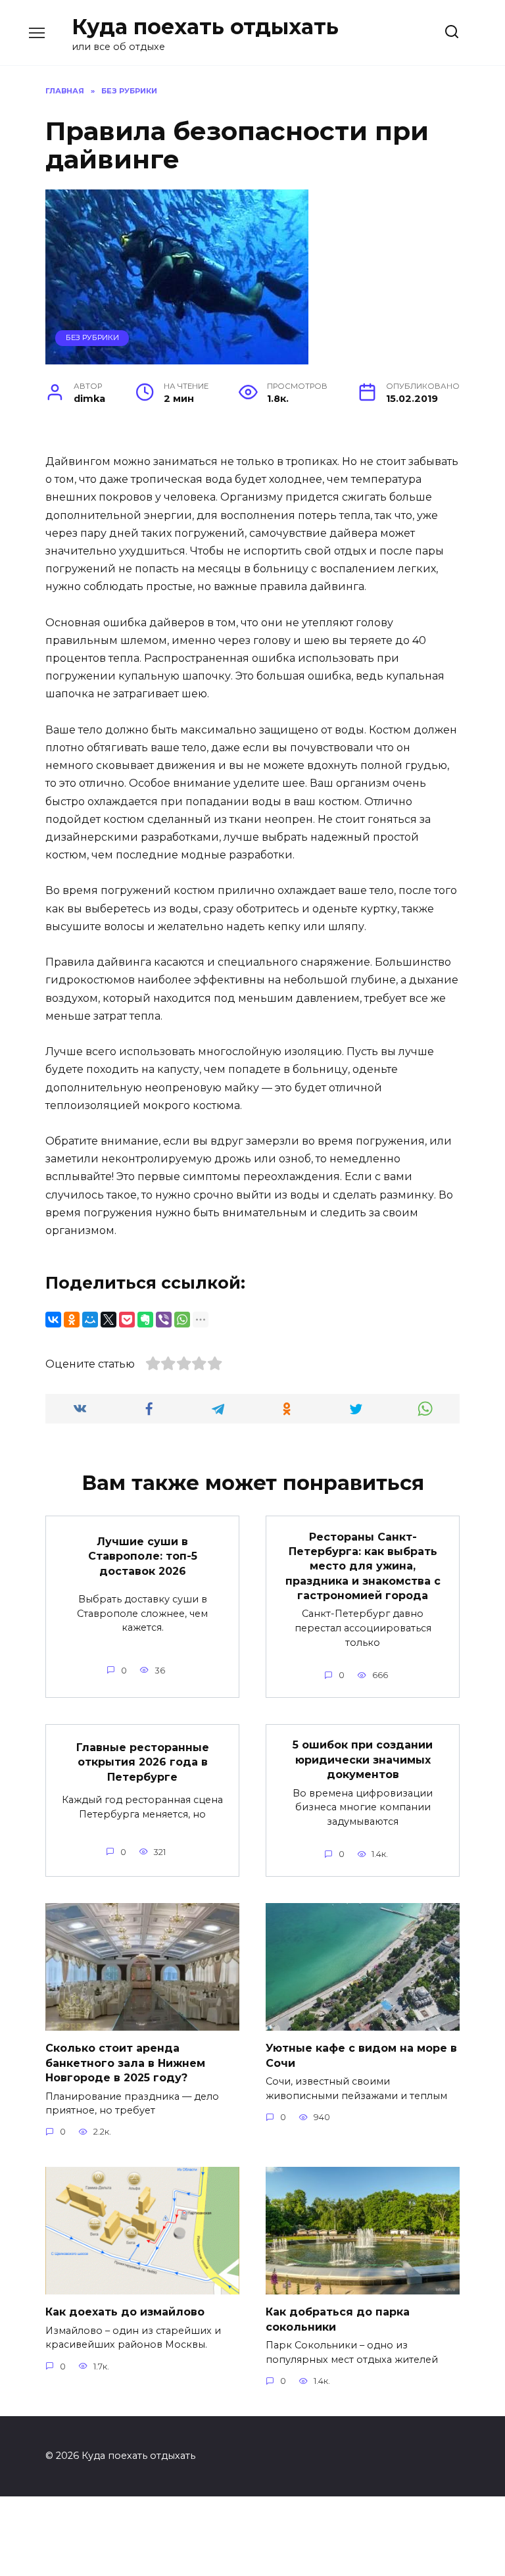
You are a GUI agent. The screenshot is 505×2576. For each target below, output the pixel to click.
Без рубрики (92, 337)
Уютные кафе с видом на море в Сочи (361, 2055)
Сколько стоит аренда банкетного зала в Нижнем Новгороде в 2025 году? (125, 2063)
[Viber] (164, 1320)
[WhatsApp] (182, 1320)
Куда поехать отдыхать (205, 27)
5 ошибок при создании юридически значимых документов (363, 1760)
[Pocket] (127, 1320)
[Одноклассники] (72, 1320)
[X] (108, 1320)
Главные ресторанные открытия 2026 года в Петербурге (143, 1762)
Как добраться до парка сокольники (338, 2319)
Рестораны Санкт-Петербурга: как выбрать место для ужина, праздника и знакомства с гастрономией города (363, 1566)
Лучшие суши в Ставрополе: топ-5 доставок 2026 (143, 1556)
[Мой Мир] (90, 1320)
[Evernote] (145, 1320)
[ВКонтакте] (53, 1320)
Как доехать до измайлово (125, 2312)
